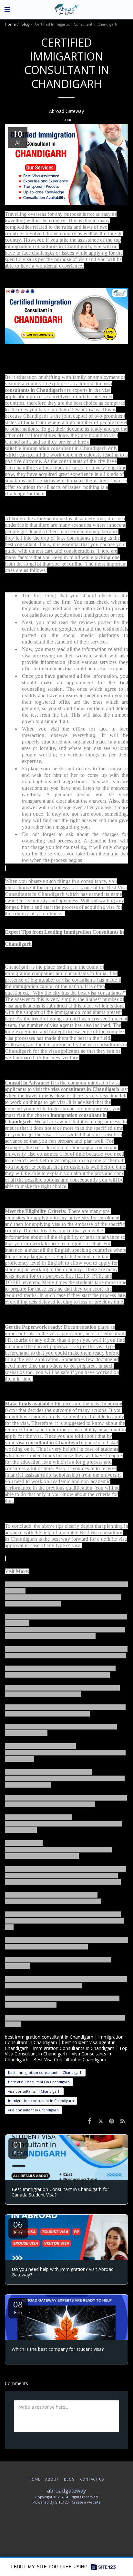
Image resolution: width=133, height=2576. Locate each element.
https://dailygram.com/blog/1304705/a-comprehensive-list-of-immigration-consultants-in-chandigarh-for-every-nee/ (65, 1921)
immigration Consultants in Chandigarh (74, 2048)
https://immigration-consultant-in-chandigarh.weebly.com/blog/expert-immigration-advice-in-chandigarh (65, 1752)
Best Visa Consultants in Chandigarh (39, 2082)
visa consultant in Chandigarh (33, 2110)
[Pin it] (112, 2121)
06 (18, 2227)
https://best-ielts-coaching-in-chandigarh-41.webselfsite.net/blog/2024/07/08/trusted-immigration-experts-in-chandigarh (65, 1778)
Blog (25, 24)
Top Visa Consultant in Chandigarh (66, 2051)
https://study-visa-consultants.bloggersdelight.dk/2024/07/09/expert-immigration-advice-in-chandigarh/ (58, 1849)
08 (18, 2307)
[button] (7, 9)
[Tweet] (100, 2121)
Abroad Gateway (66, 111)
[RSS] (123, 2121)
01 (18, 2147)
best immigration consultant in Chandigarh (49, 2037)
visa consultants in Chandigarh (34, 2091)
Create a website (86, 2502)
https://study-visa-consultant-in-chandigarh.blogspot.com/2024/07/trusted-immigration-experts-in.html (64, 1824)
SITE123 (62, 2502)
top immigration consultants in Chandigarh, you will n (63, 243)
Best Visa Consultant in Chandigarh (70, 2059)
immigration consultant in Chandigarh (65, 448)
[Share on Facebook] (89, 2121)
